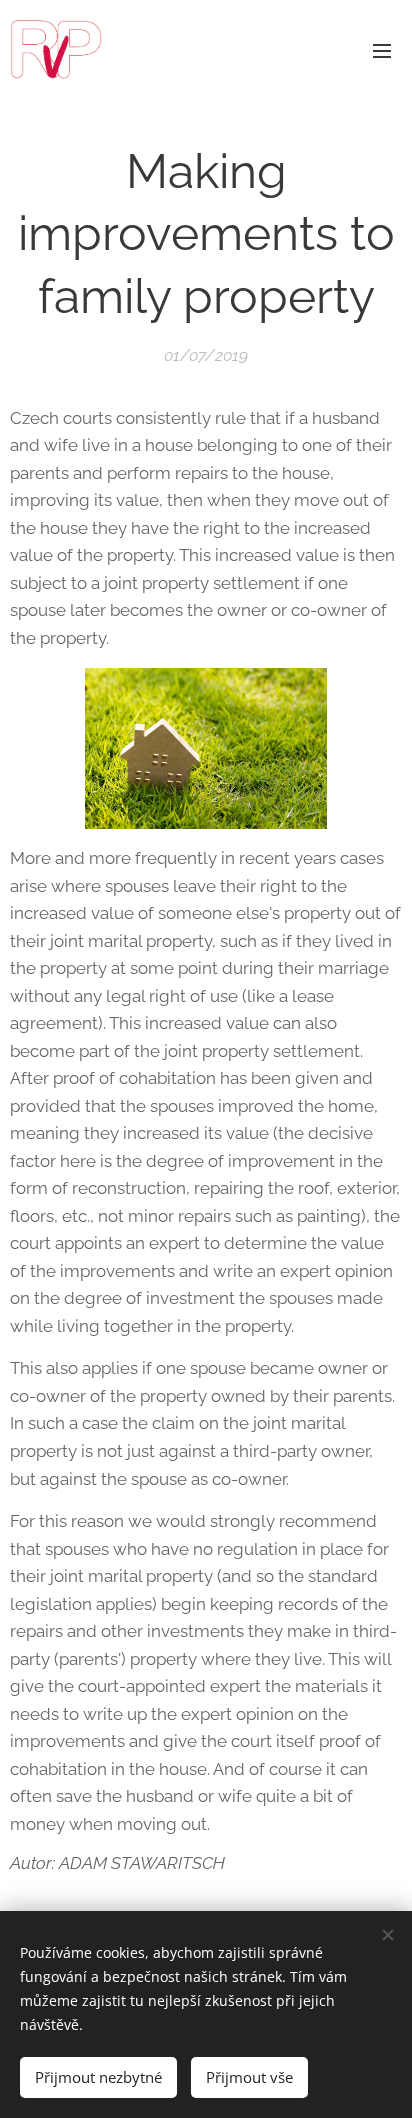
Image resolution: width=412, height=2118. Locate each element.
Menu (382, 50)
